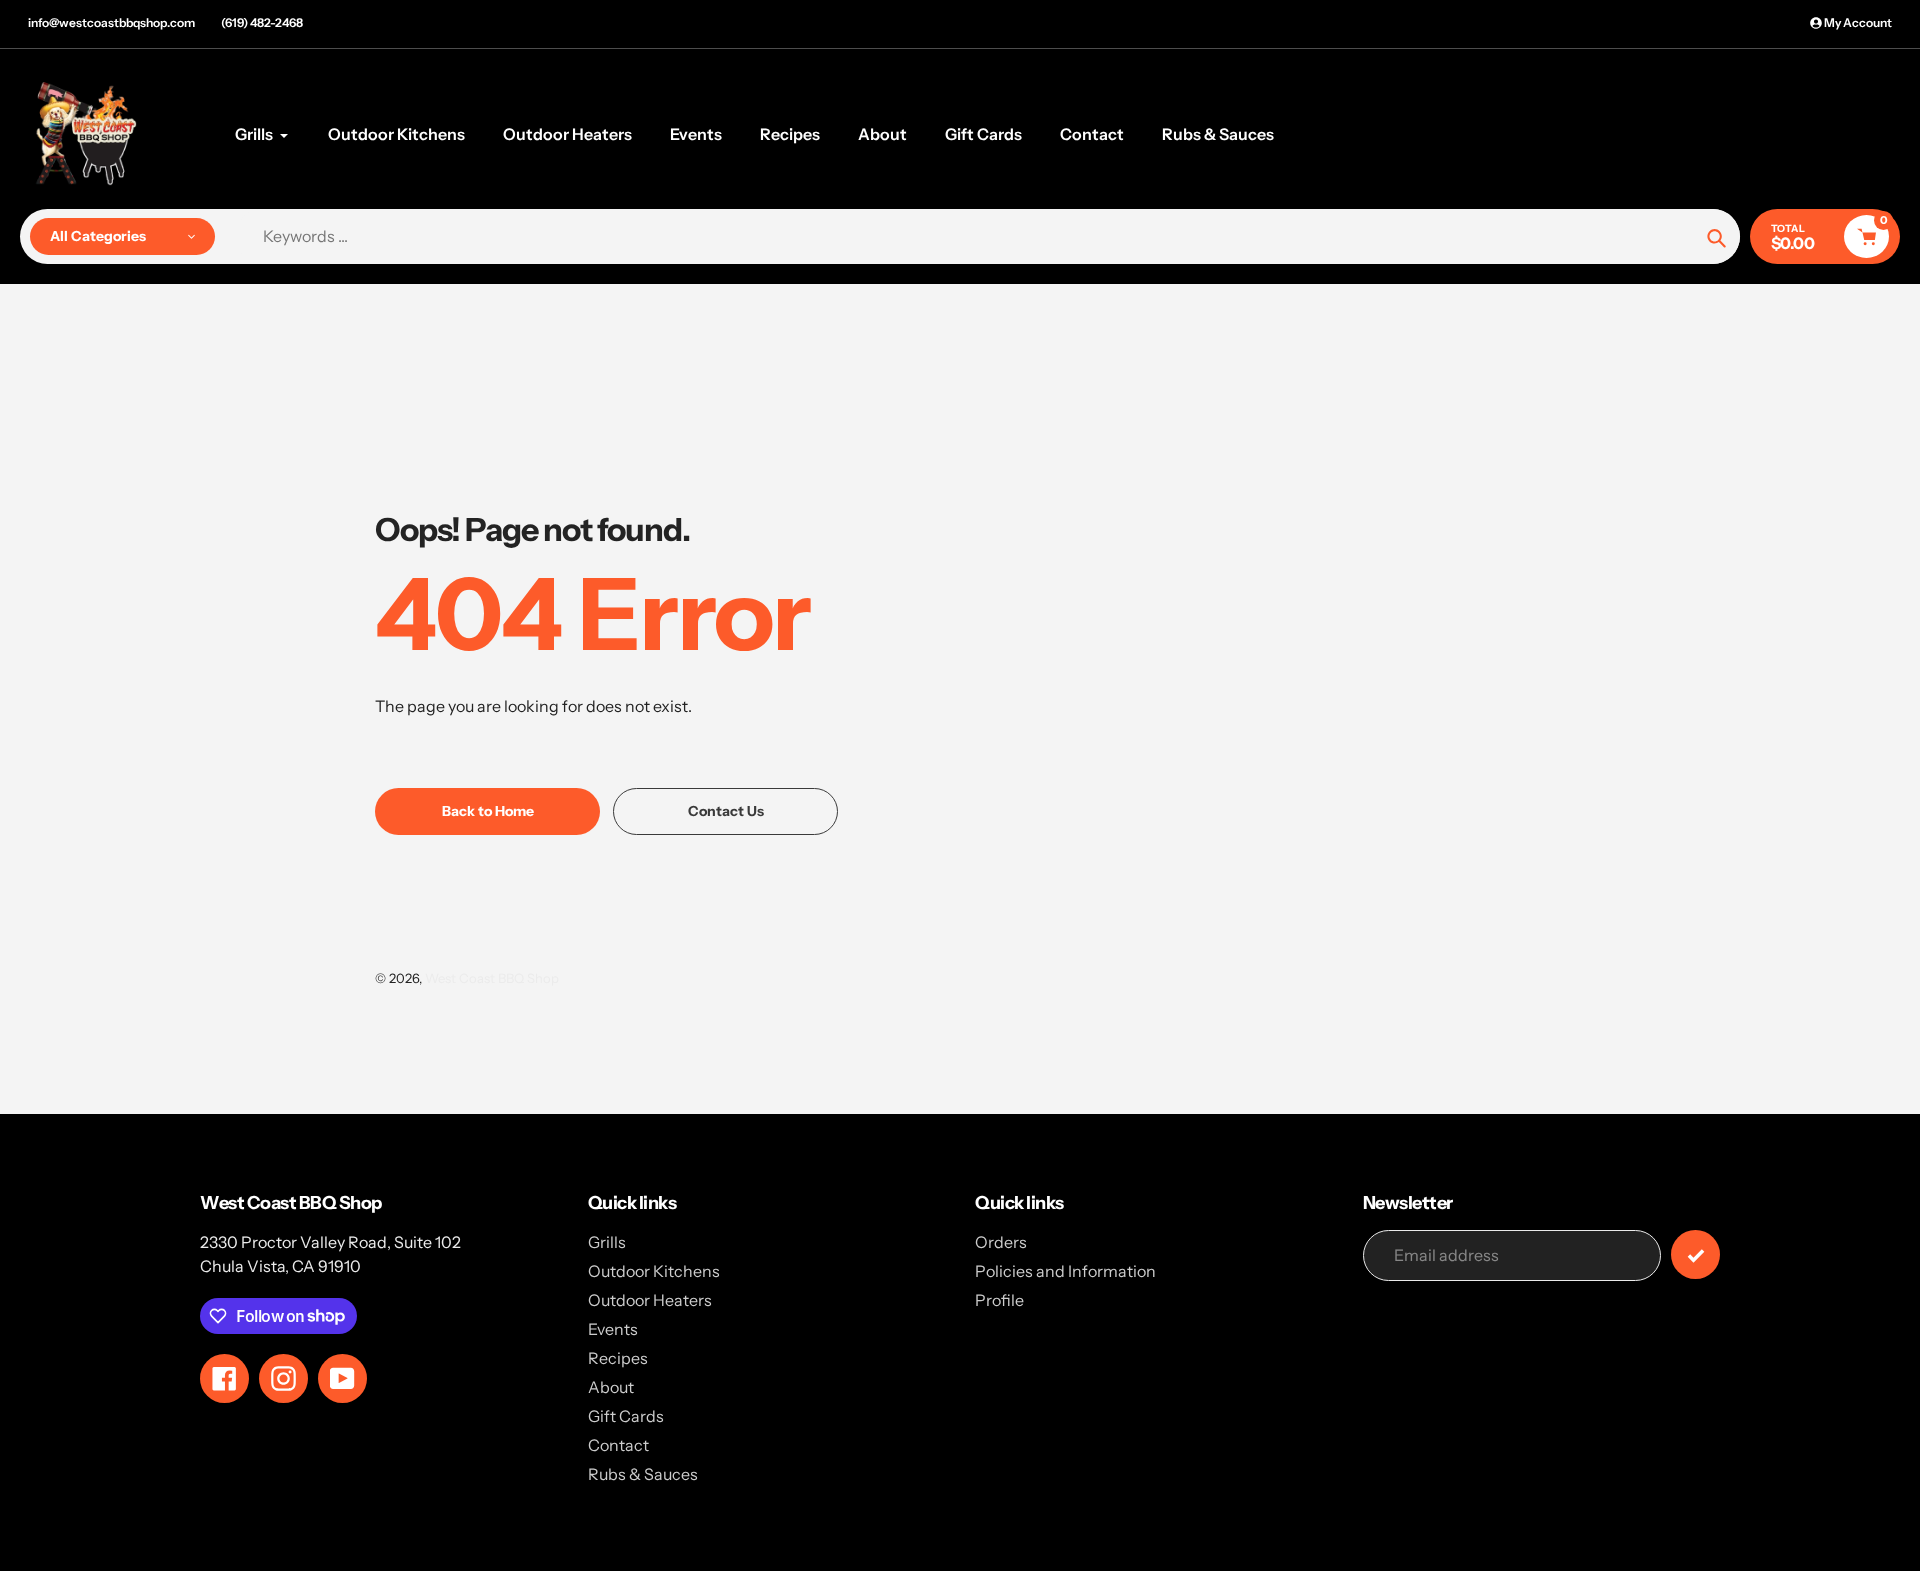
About (611, 1387)
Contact (618, 1445)
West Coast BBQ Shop (492, 978)
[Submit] (1695, 1254)
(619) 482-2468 (262, 22)
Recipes (618, 1358)
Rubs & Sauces (643, 1474)
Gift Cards (626, 1416)
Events (613, 1329)
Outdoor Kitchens (654, 1271)
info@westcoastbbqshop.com (111, 22)
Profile (999, 1300)
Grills (607, 1242)
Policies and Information (1065, 1271)
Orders (1001, 1242)
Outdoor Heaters (650, 1300)
